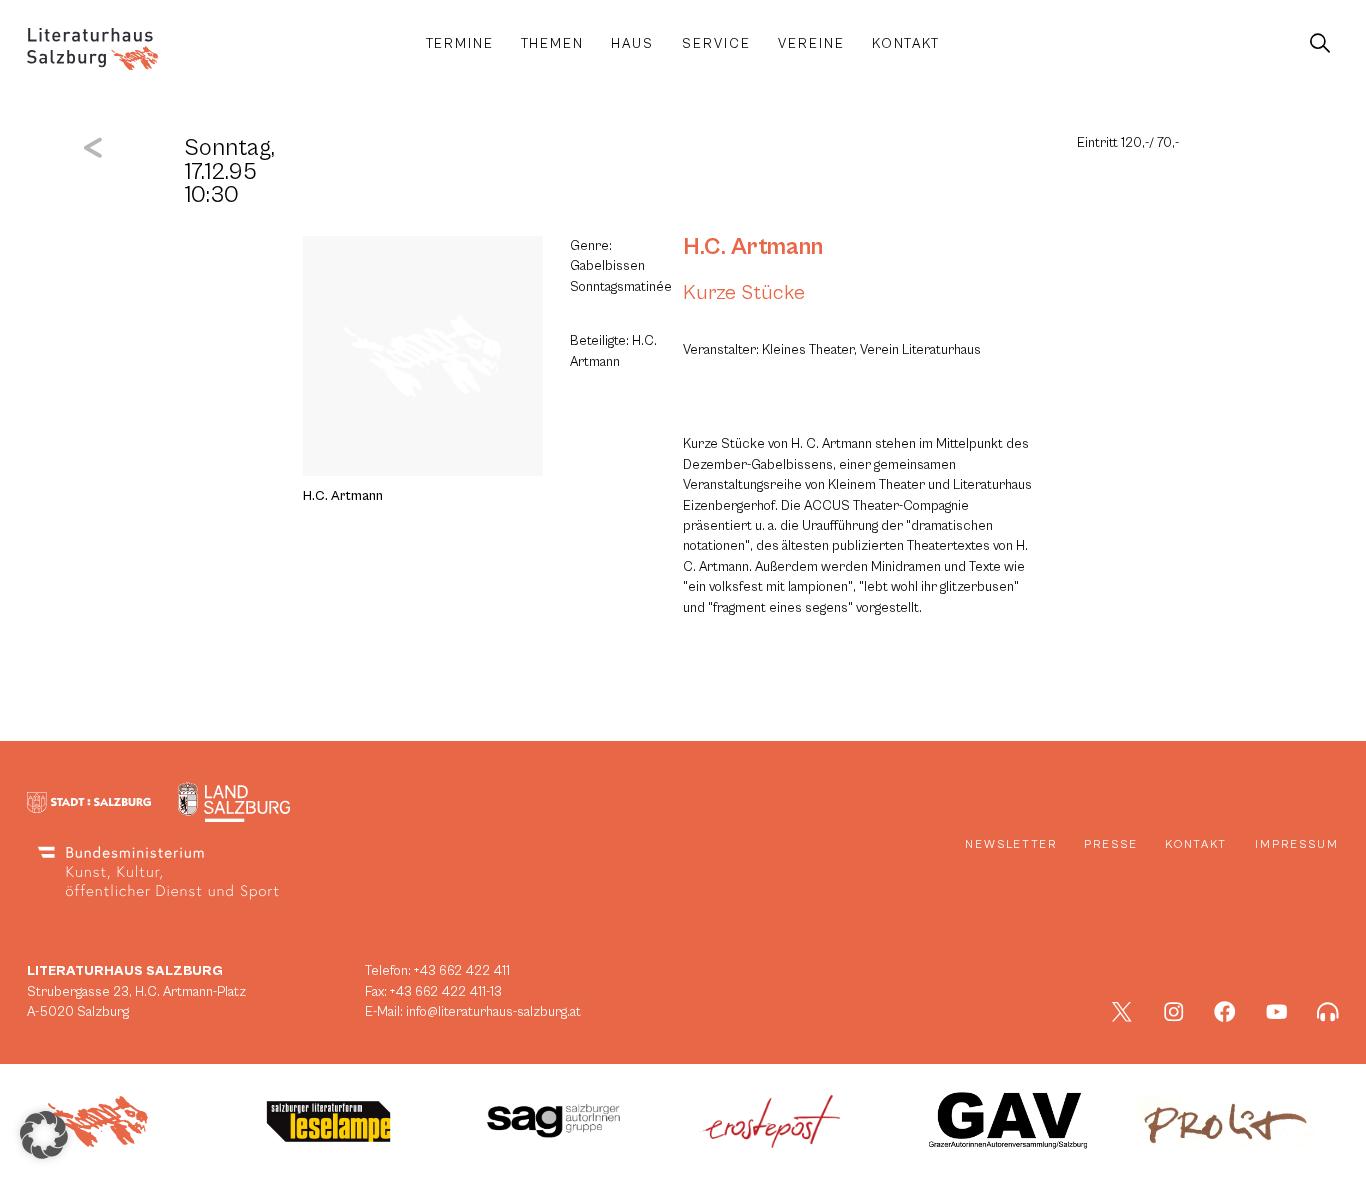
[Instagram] (1174, 1012)
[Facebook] (1225, 1012)
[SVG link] (92, 49)
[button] (44, 1135)
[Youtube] (1277, 1012)
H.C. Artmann (753, 247)
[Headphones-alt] (1328, 1012)
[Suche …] (1319, 44)
